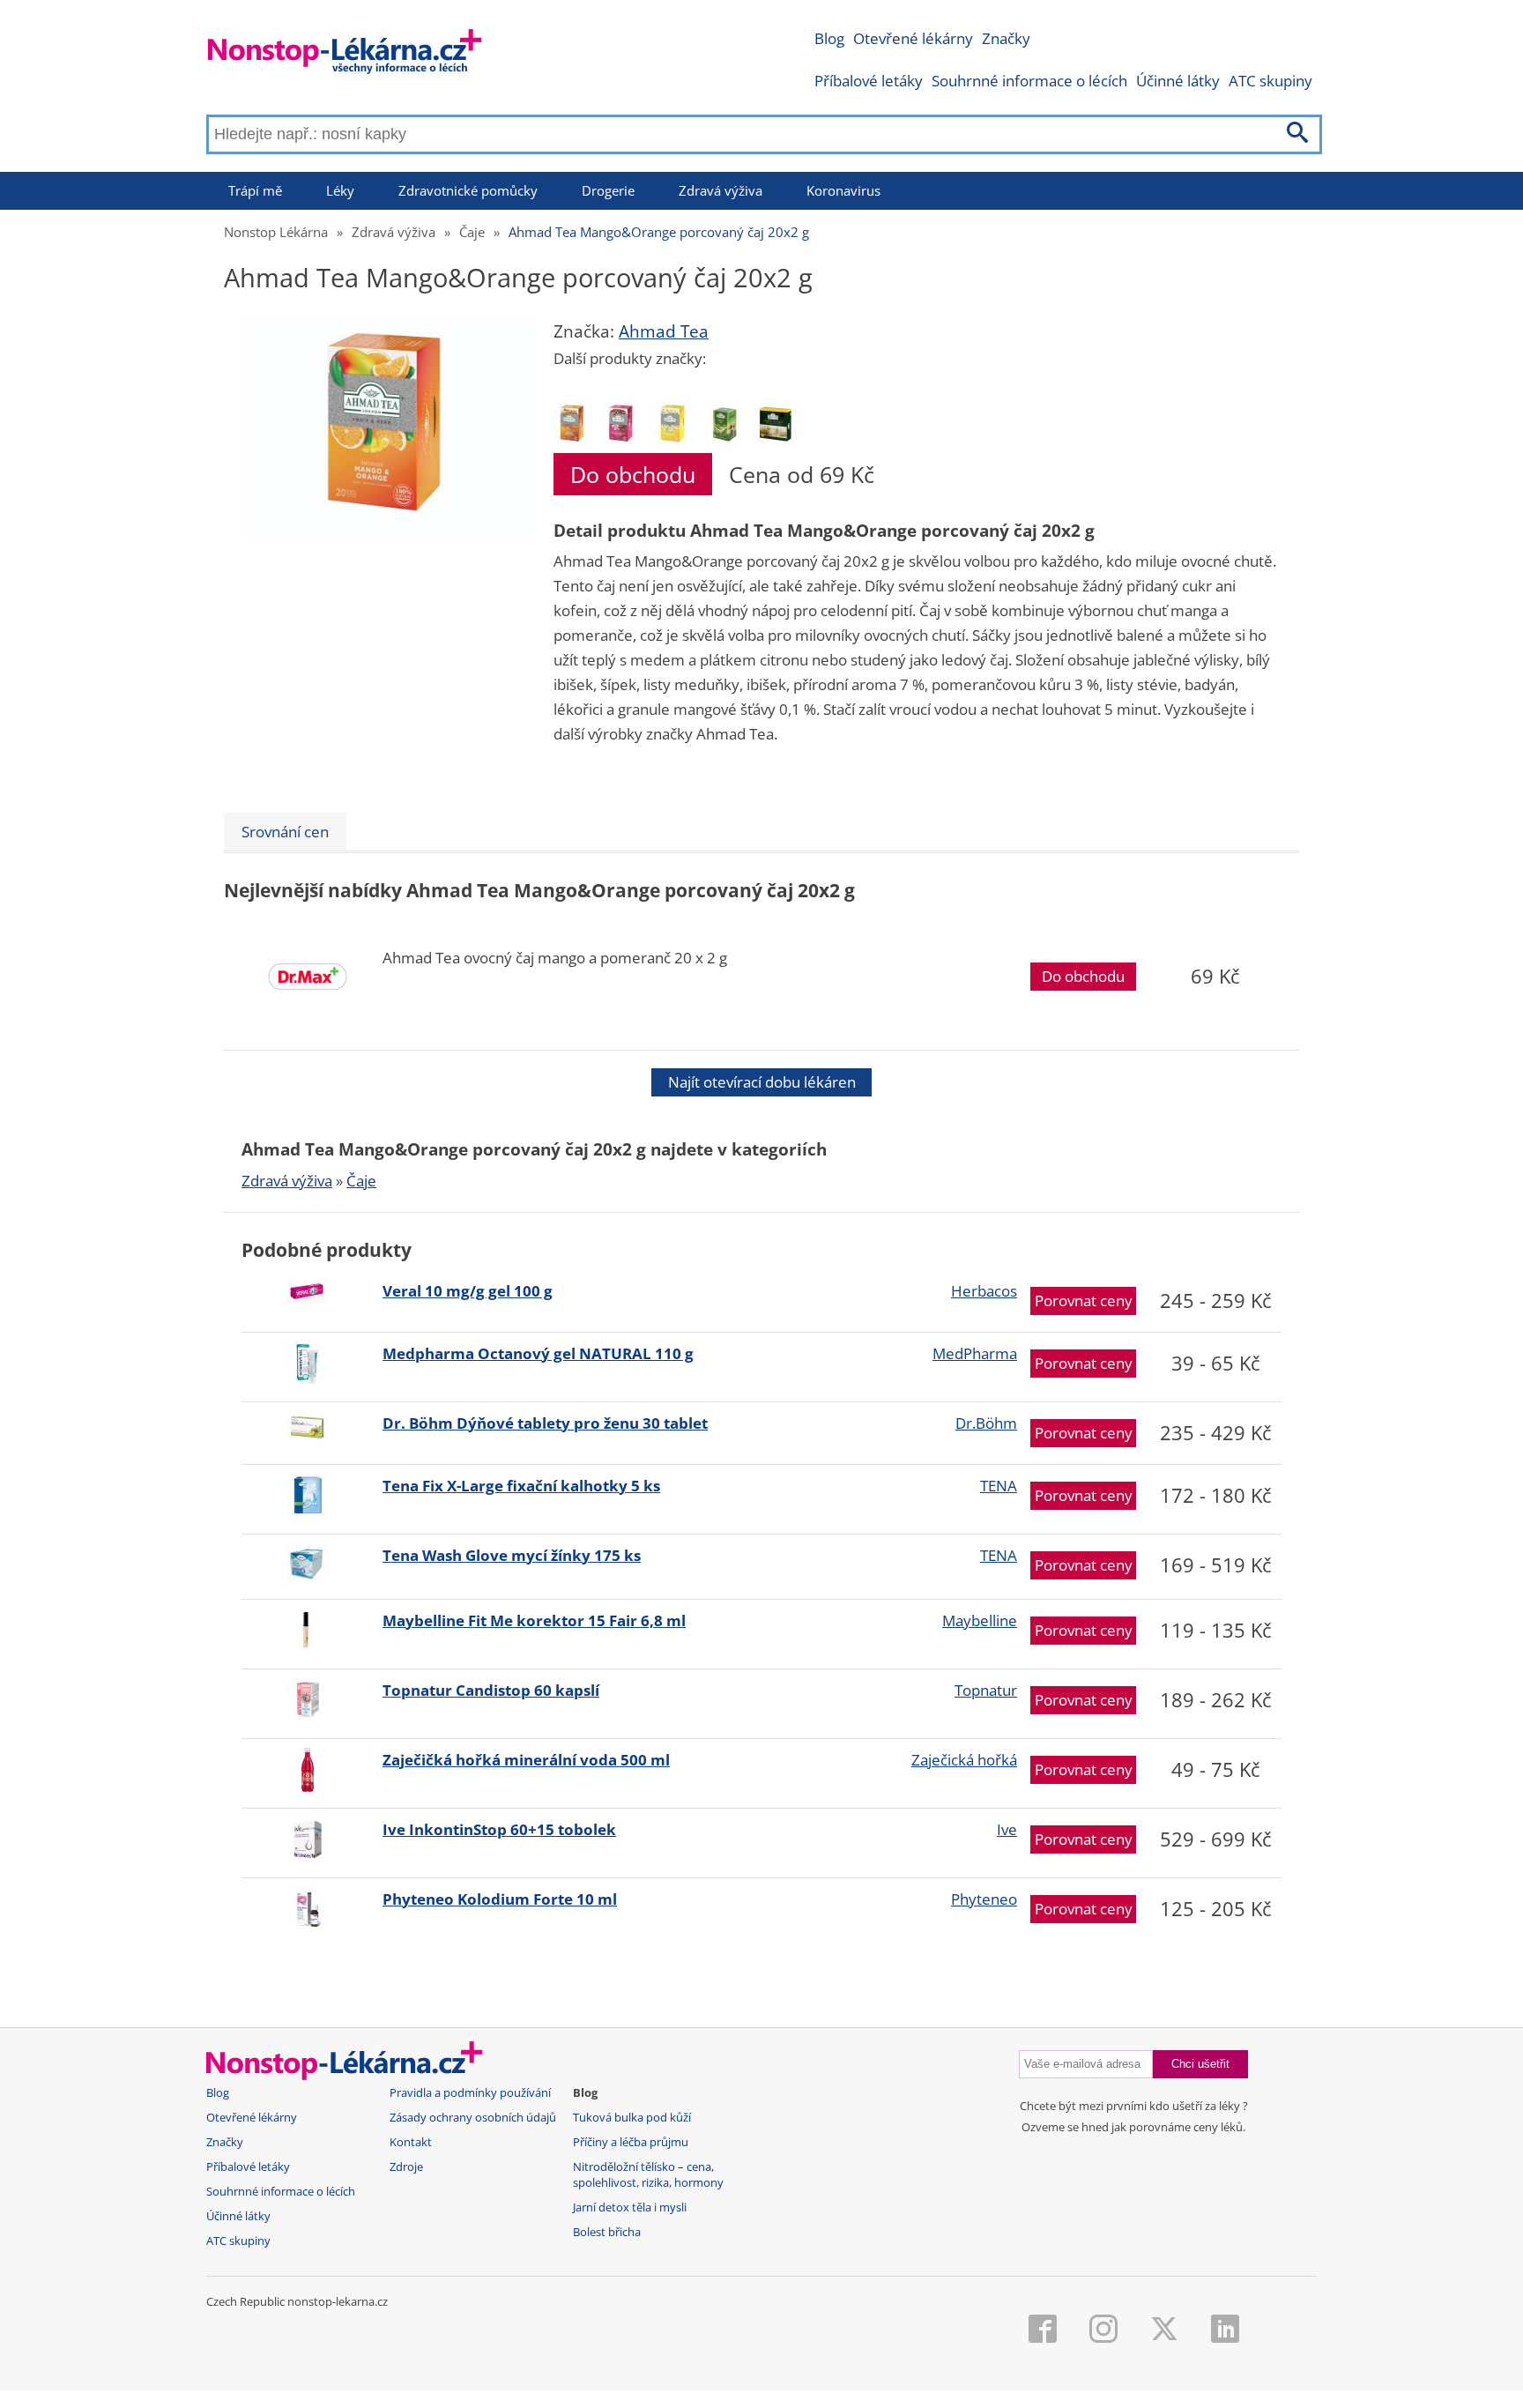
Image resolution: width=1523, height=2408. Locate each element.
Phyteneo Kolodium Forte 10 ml (500, 1899)
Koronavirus (843, 190)
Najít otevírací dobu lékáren (762, 1082)
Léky (340, 190)
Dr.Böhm (986, 1423)
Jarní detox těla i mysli (630, 2207)
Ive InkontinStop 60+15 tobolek (499, 1829)
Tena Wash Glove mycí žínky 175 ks (512, 1555)
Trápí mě (255, 190)
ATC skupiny (1270, 81)
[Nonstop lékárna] (345, 55)
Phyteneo (984, 1899)
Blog (829, 38)
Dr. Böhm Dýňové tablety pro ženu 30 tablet (545, 1423)
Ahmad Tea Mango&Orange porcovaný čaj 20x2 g (659, 232)
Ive (1007, 1829)
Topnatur (986, 1690)
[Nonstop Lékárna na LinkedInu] (1225, 2330)
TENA (999, 1486)
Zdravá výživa (721, 190)
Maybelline (980, 1620)
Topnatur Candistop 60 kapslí (491, 1690)
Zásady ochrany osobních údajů (473, 2118)
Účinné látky (1178, 81)
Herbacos (984, 1291)
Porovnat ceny (1084, 1301)
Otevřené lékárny (913, 38)
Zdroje (406, 2167)
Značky (1006, 38)
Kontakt (411, 2142)
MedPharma (975, 1353)
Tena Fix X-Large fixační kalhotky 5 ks (521, 1486)
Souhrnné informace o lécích (1029, 81)
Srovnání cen (285, 832)
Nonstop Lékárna (276, 232)
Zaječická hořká (964, 1760)
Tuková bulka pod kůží (632, 2118)
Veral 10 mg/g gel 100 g (468, 1291)
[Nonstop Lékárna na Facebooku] (1043, 2330)
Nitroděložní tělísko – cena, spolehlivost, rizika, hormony (648, 2175)
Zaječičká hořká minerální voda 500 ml (526, 1760)
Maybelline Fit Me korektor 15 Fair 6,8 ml (534, 1620)
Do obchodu (633, 474)
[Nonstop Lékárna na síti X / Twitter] (1164, 2330)
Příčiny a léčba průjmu (631, 2142)
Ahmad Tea (664, 331)
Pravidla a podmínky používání (470, 2093)
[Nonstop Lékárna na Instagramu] (1103, 2330)
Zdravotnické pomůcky (468, 190)
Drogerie (608, 190)
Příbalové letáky (869, 81)
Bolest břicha (607, 2232)
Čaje (472, 232)
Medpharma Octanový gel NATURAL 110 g (538, 1353)
